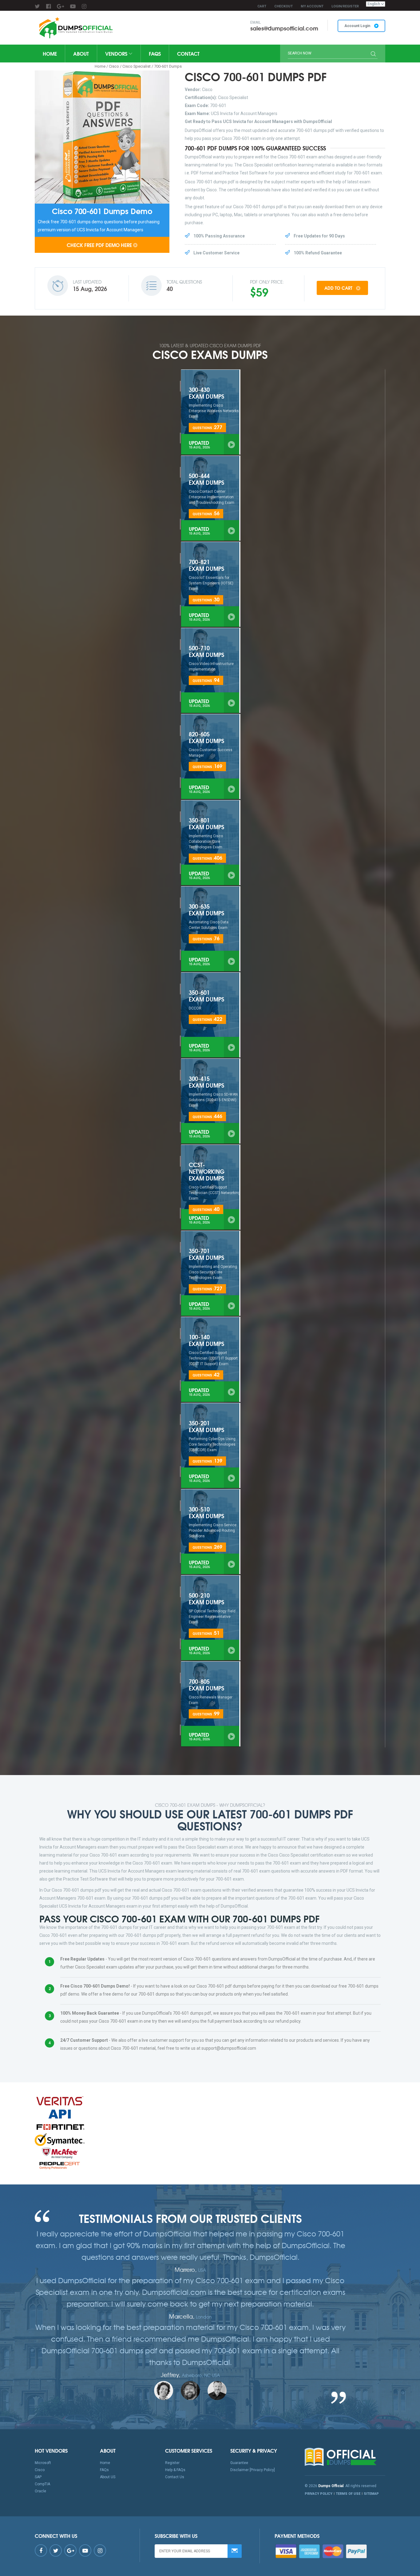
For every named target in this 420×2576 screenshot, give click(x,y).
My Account (312, 6)
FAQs (155, 53)
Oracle (40, 2491)
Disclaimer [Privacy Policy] (253, 2470)
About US (108, 2477)
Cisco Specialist (137, 66)
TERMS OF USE (348, 2494)
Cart (262, 6)
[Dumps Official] (75, 28)
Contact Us (175, 2477)
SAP (38, 2477)
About (81, 53)
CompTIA (42, 2484)
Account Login (358, 26)
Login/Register (345, 6)
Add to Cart (339, 288)
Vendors (117, 53)
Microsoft (43, 2463)
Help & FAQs (175, 2470)
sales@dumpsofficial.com (284, 28)
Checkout (283, 6)
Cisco (114, 66)
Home (50, 53)
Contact (188, 53)
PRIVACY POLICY (319, 2494)
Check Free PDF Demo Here (99, 245)
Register (172, 2463)
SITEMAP (371, 2494)
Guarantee (239, 2463)
